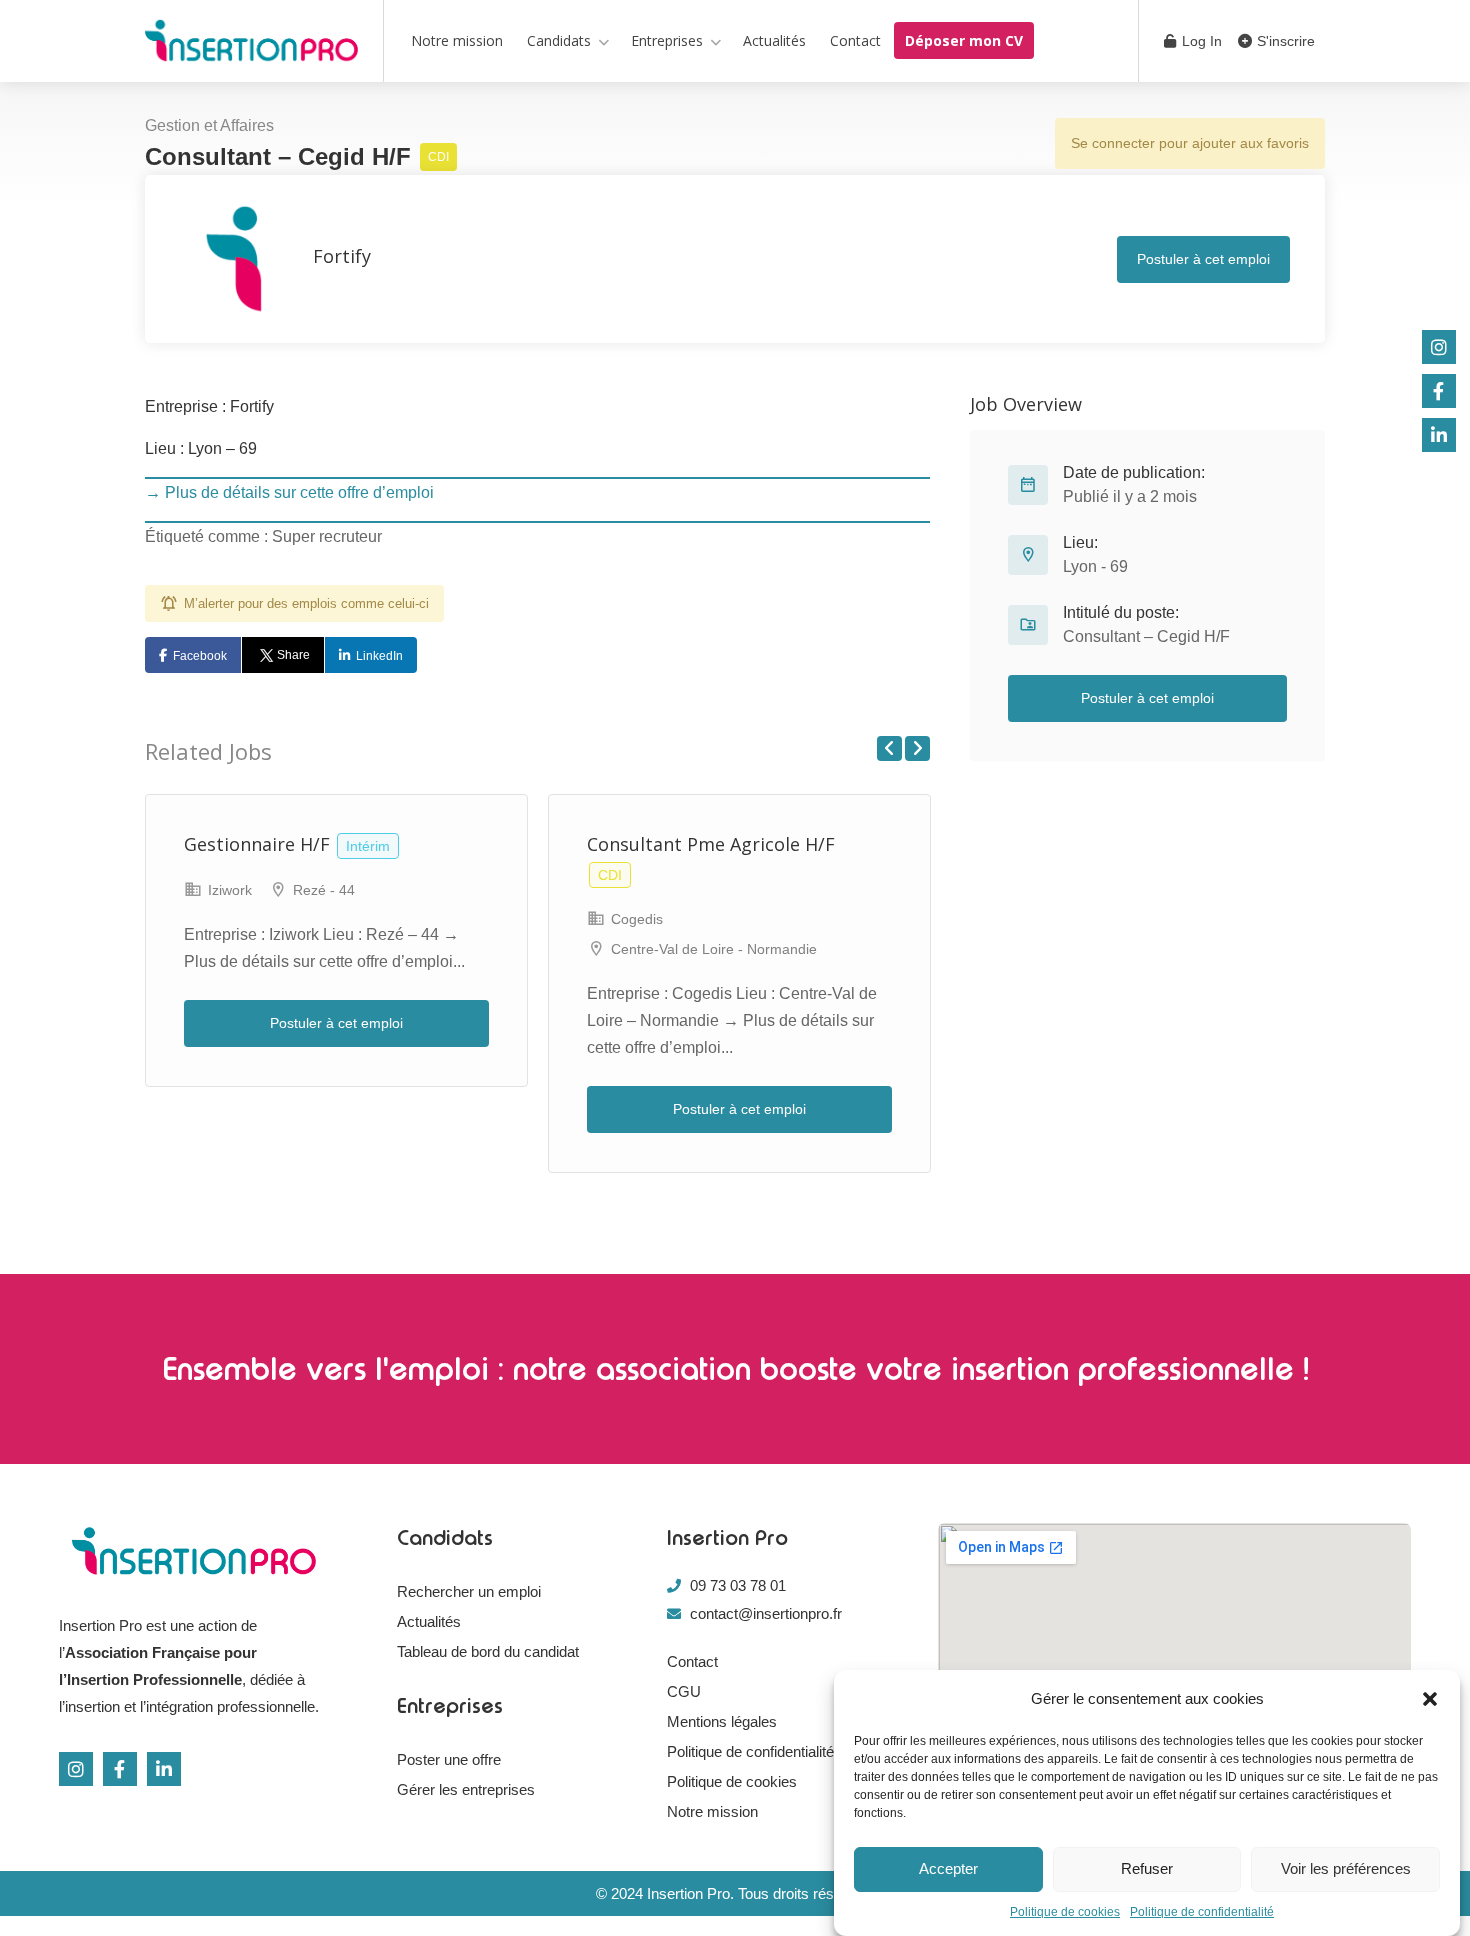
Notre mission (457, 40)
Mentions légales (722, 1721)
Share (293, 655)
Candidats (559, 40)
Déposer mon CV (964, 40)
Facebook (200, 656)
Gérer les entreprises (466, 1789)
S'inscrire (1284, 41)
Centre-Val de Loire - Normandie (714, 949)
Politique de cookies (1065, 1912)
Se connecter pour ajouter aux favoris (1190, 143)
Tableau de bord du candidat (488, 1651)
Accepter (948, 1869)
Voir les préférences (1346, 1869)
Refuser (1147, 1869)
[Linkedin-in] (164, 1769)
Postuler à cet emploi (1203, 259)
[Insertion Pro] (251, 44)
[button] (1430, 1699)
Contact (855, 40)
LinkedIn (379, 656)
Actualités (774, 40)
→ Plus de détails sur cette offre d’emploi (289, 492)
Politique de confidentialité (1202, 1912)
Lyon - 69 (1095, 566)
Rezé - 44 (324, 890)
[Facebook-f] (120, 1769)
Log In (1200, 41)
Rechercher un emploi (469, 1591)
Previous (889, 748)
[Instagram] (76, 1769)
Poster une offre (449, 1759)
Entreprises (667, 40)
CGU (684, 1691)
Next (917, 748)
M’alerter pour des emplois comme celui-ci (306, 603)
